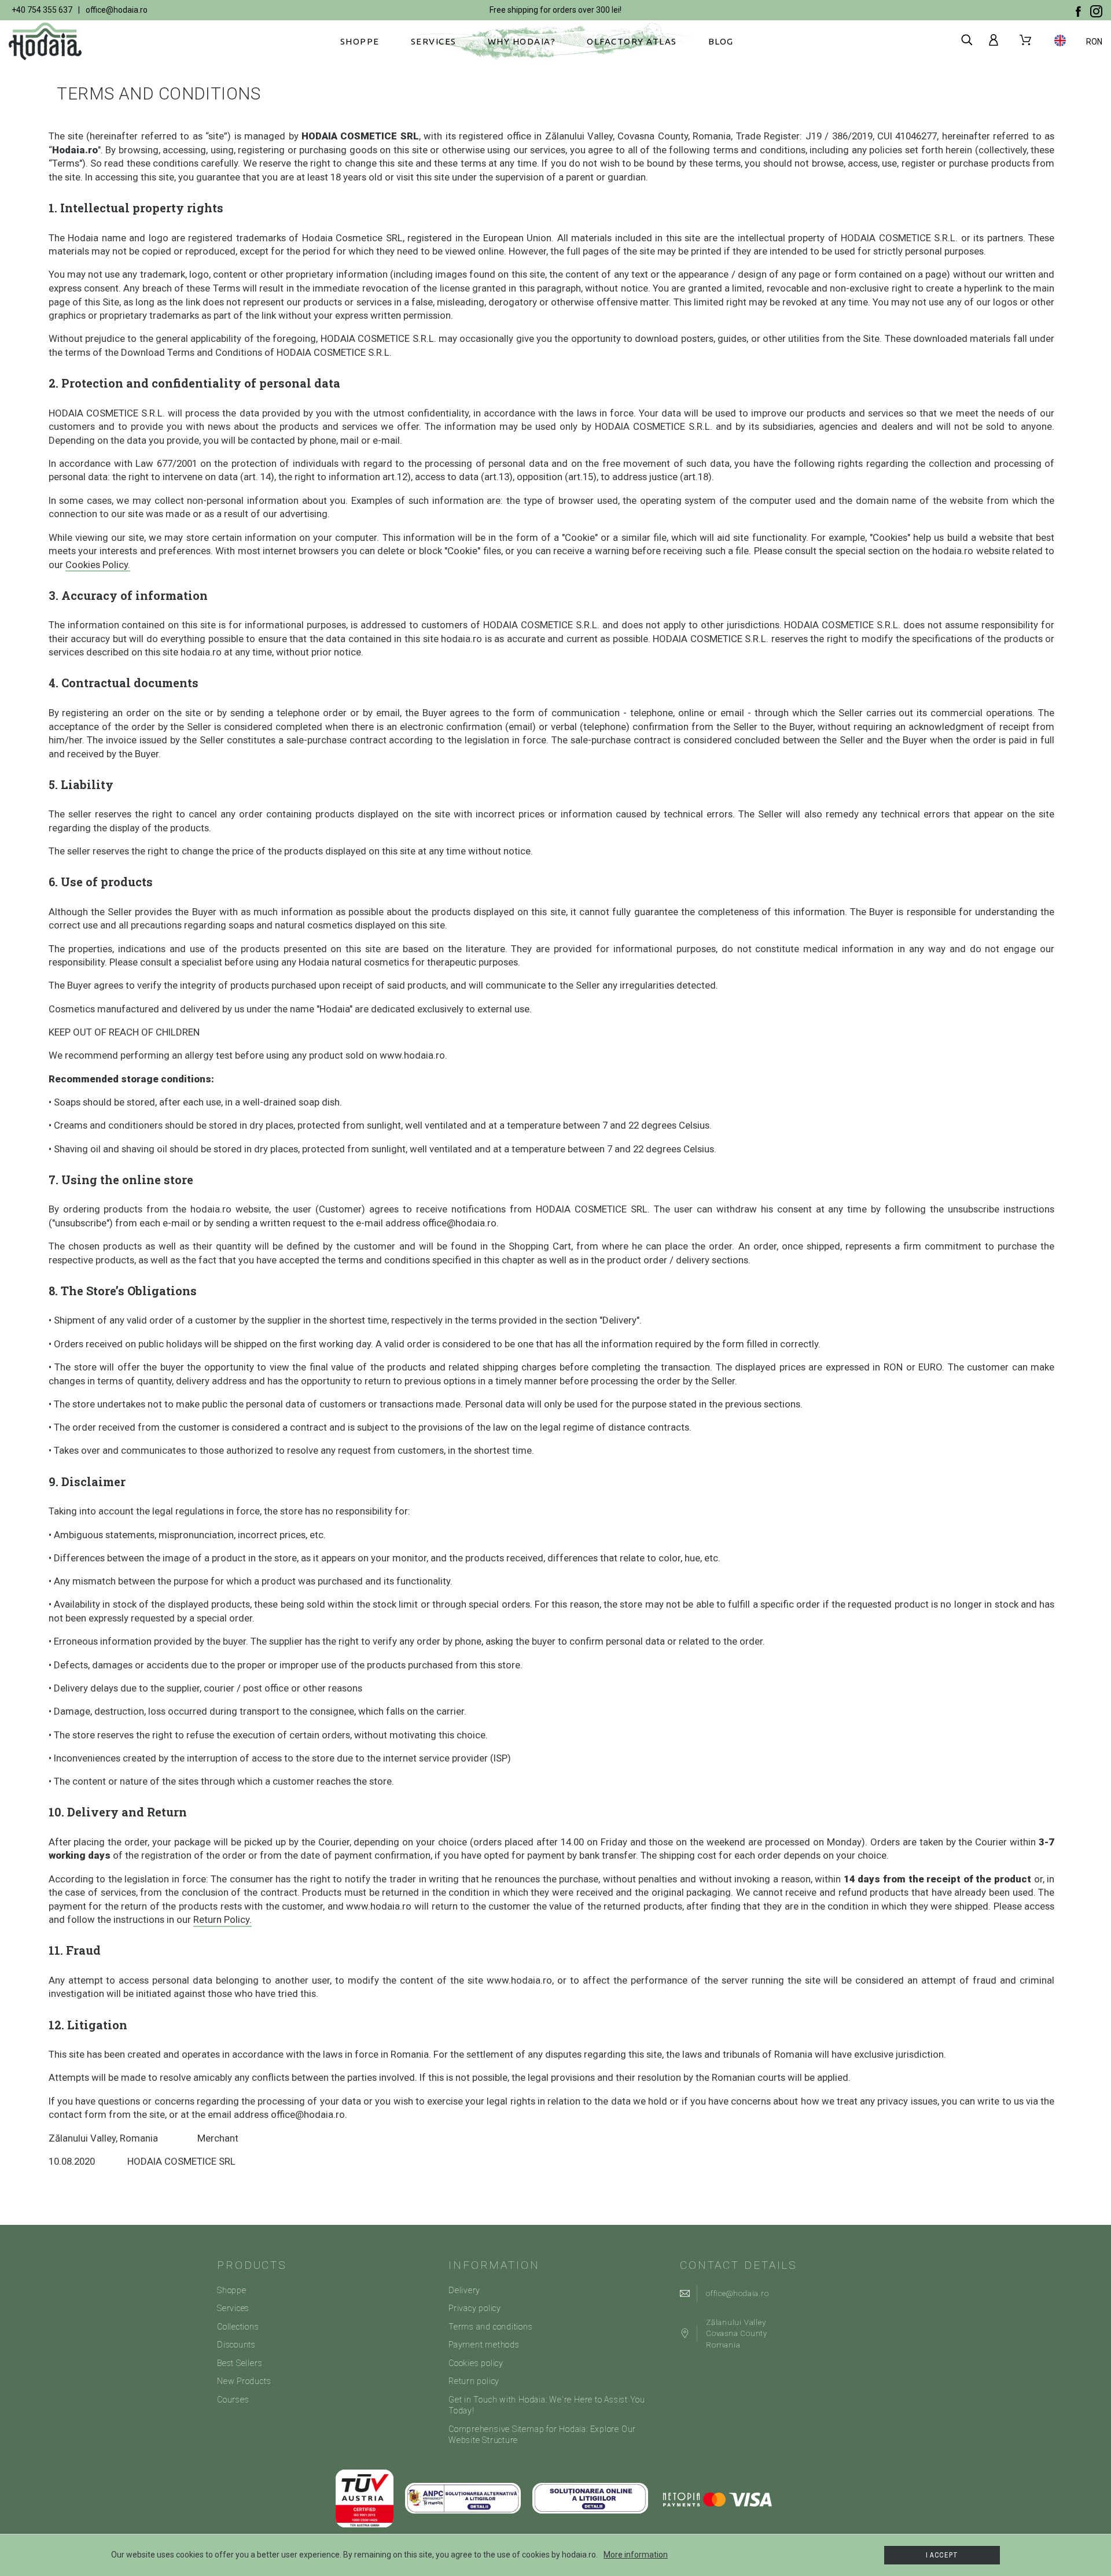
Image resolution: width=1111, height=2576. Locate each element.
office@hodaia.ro (117, 10)
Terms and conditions (491, 2327)
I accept (942, 2555)
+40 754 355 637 (42, 10)
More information (636, 2555)
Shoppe (232, 2290)
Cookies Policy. (98, 565)
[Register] (996, 40)
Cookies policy (476, 2363)
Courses (233, 2400)
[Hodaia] (49, 41)
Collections (238, 2327)
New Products (244, 2381)
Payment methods (484, 2345)
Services (233, 2308)
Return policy (474, 2381)
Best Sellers (240, 2363)
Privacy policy (475, 2308)
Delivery (464, 2290)
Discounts (236, 2345)
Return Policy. (222, 1919)
